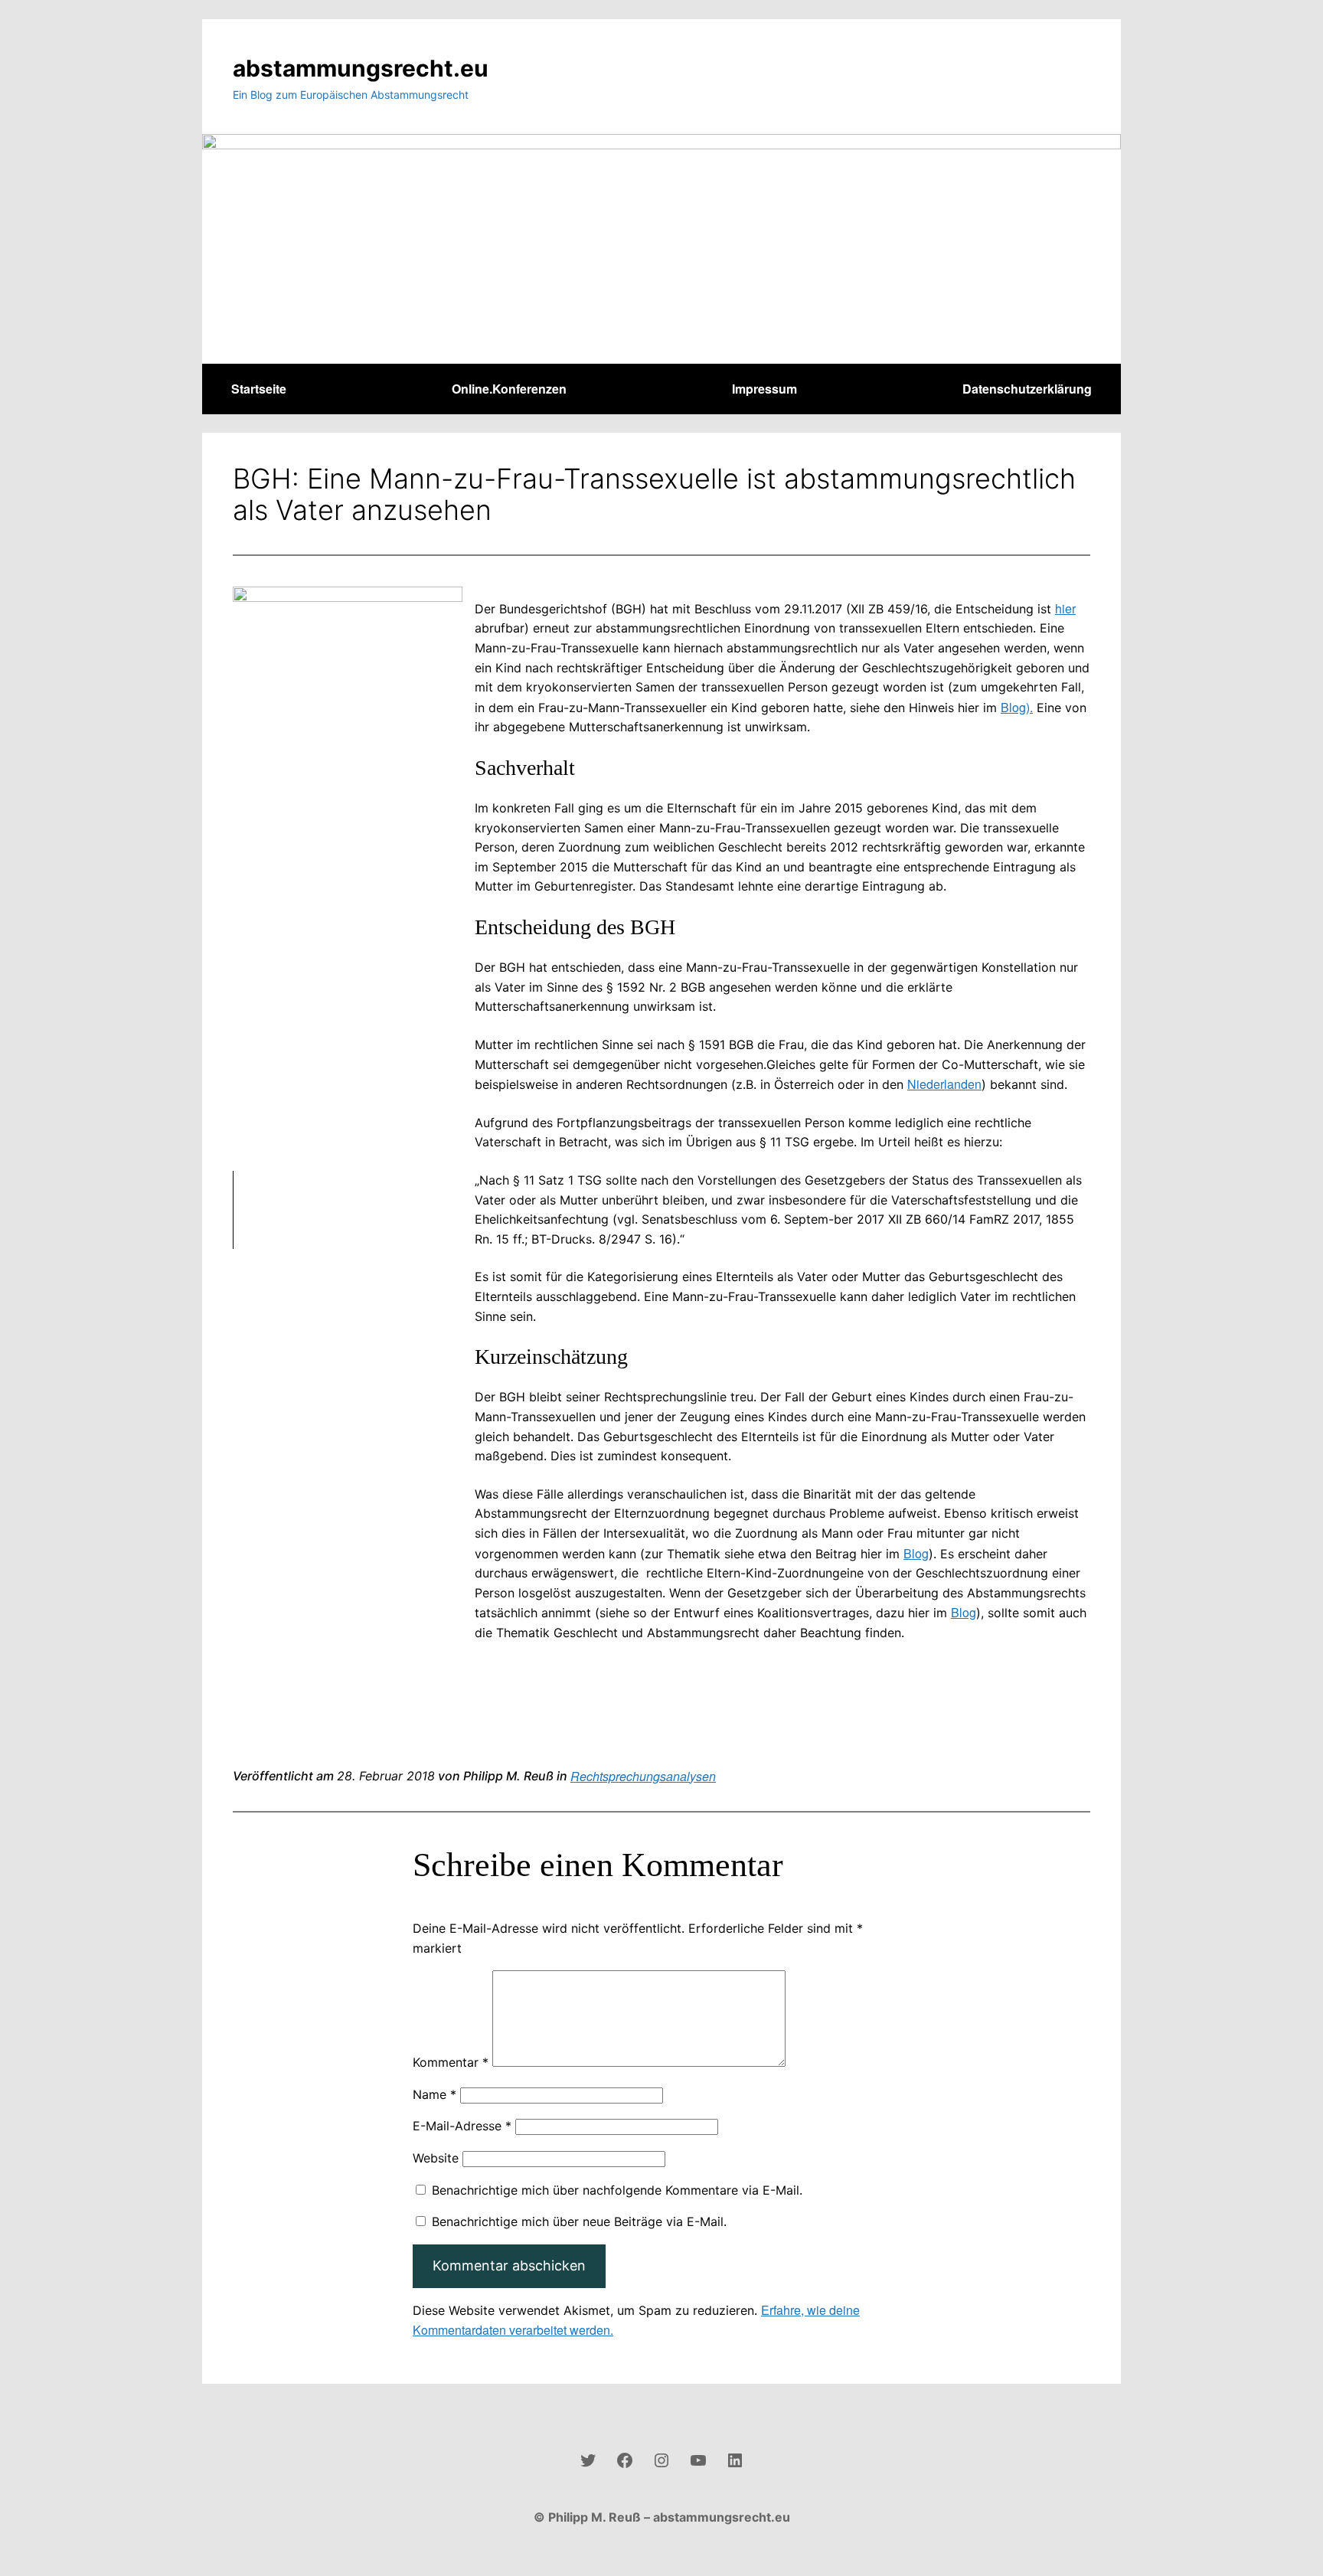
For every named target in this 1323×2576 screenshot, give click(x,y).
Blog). (1017, 707)
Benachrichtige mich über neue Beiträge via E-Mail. (579, 2221)
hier (1065, 608)
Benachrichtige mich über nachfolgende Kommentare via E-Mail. (617, 2190)
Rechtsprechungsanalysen (643, 1776)
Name (434, 2094)
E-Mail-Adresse (462, 2126)
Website (436, 2158)
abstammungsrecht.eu (361, 68)
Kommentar (451, 2062)
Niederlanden (944, 1084)
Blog (916, 1553)
